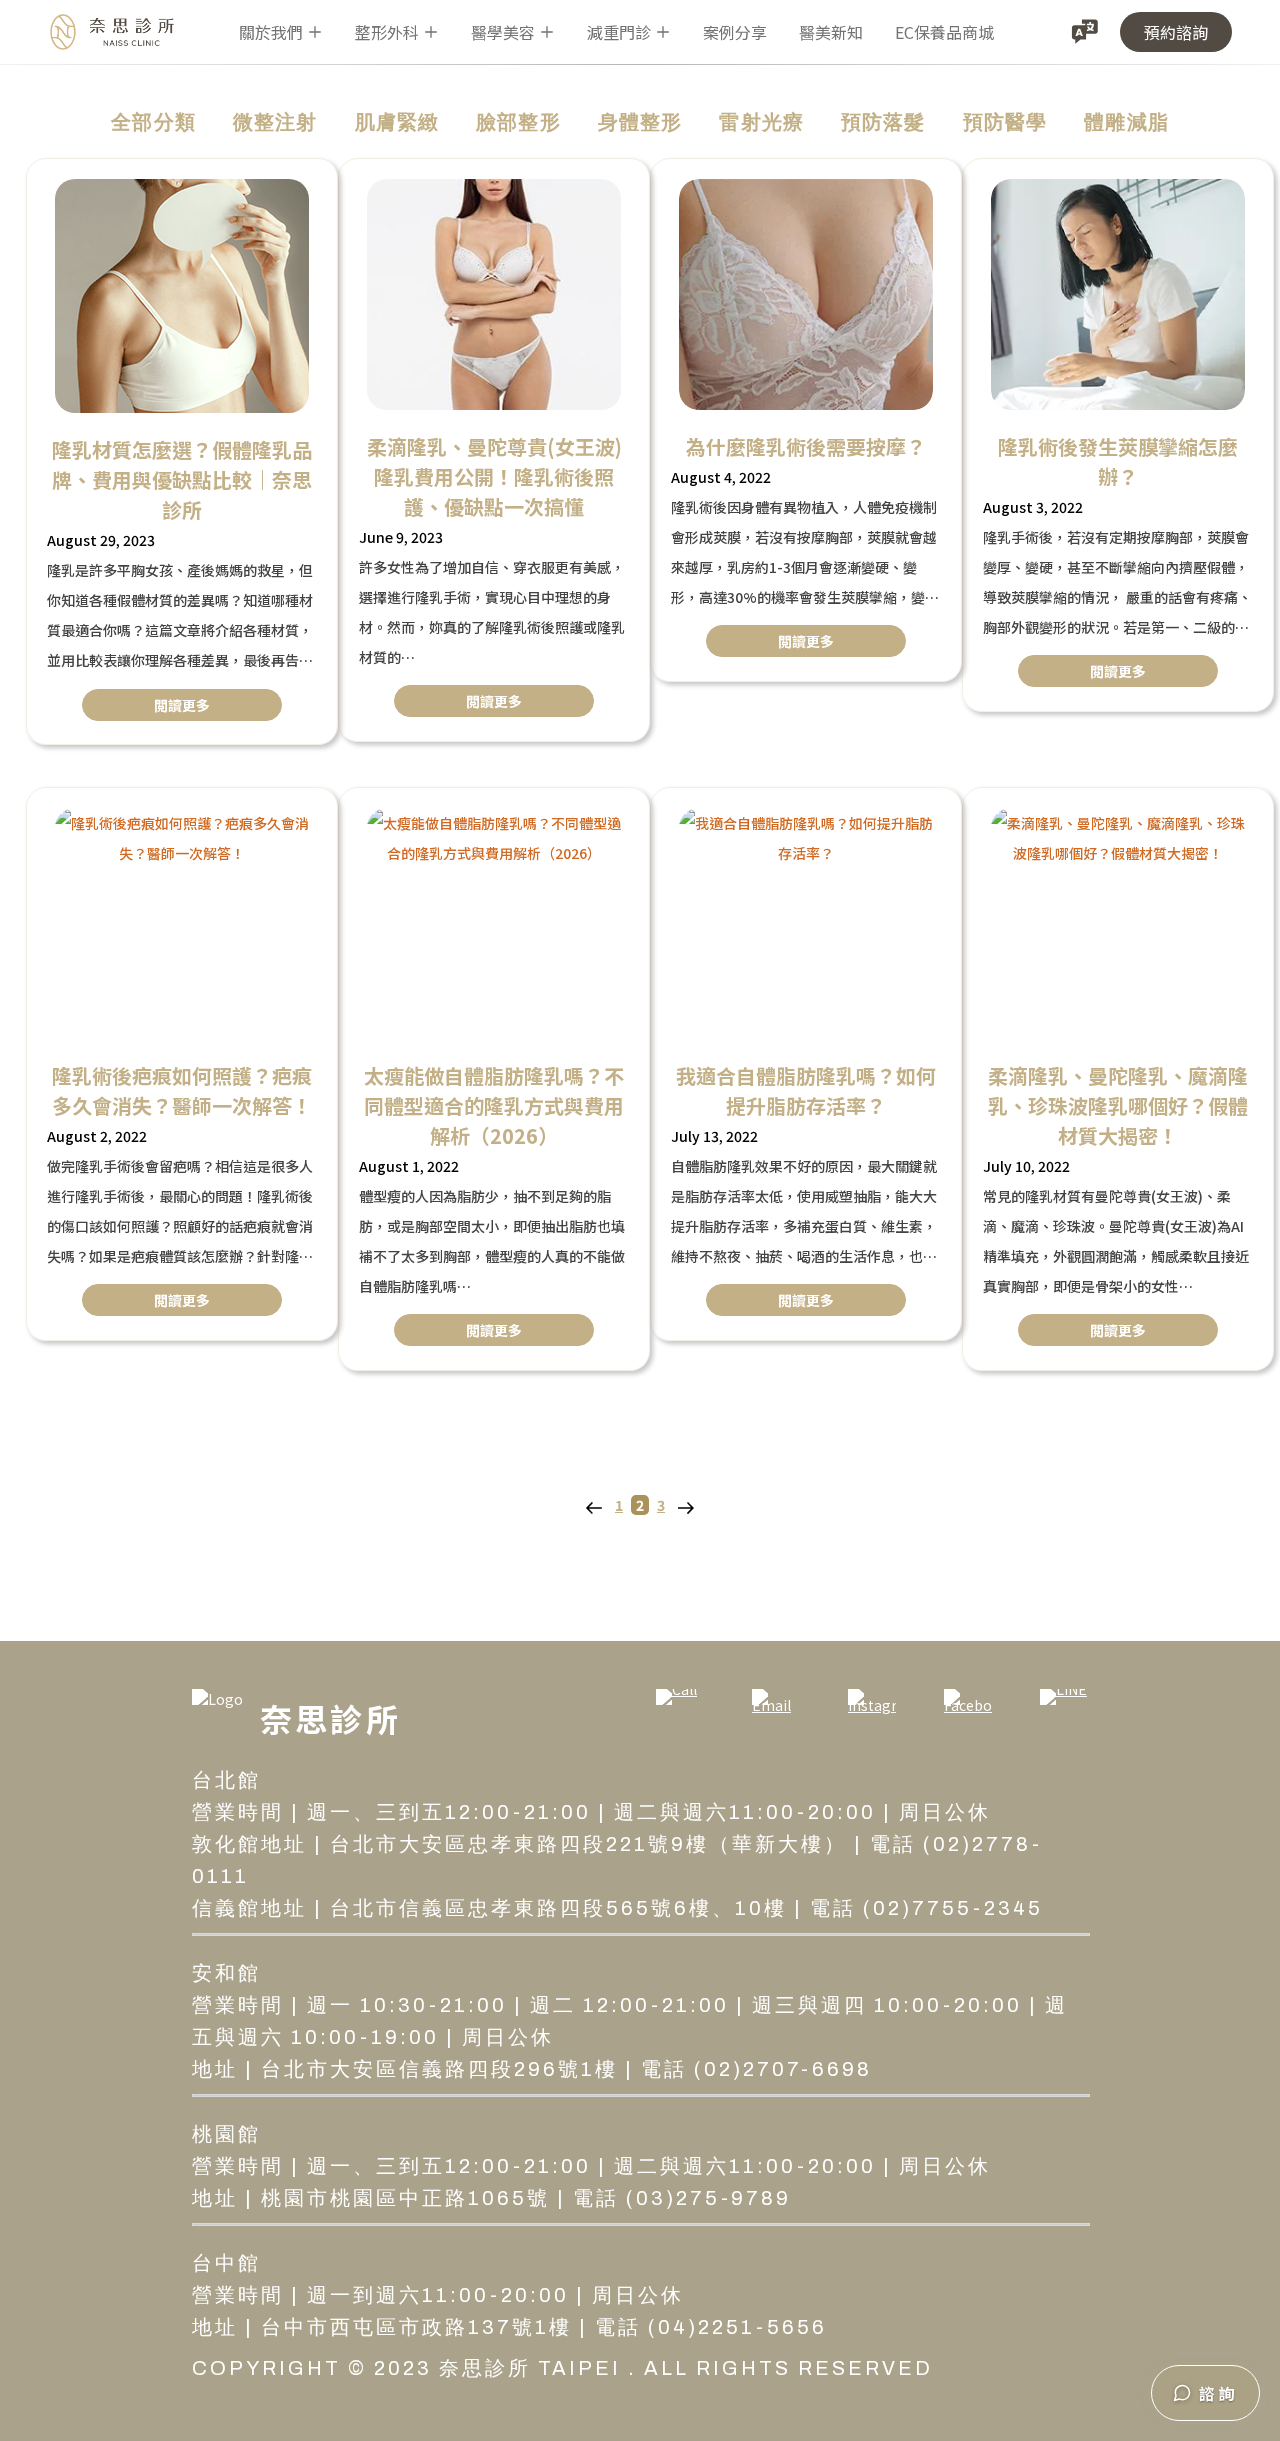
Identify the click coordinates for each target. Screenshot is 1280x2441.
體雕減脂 (1126, 122)
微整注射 (275, 122)
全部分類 (153, 122)
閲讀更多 (182, 705)
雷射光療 (761, 122)
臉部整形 (518, 122)
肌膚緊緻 (397, 122)
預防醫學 (1005, 122)
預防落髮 (883, 122)
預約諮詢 (1176, 32)
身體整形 (640, 122)
